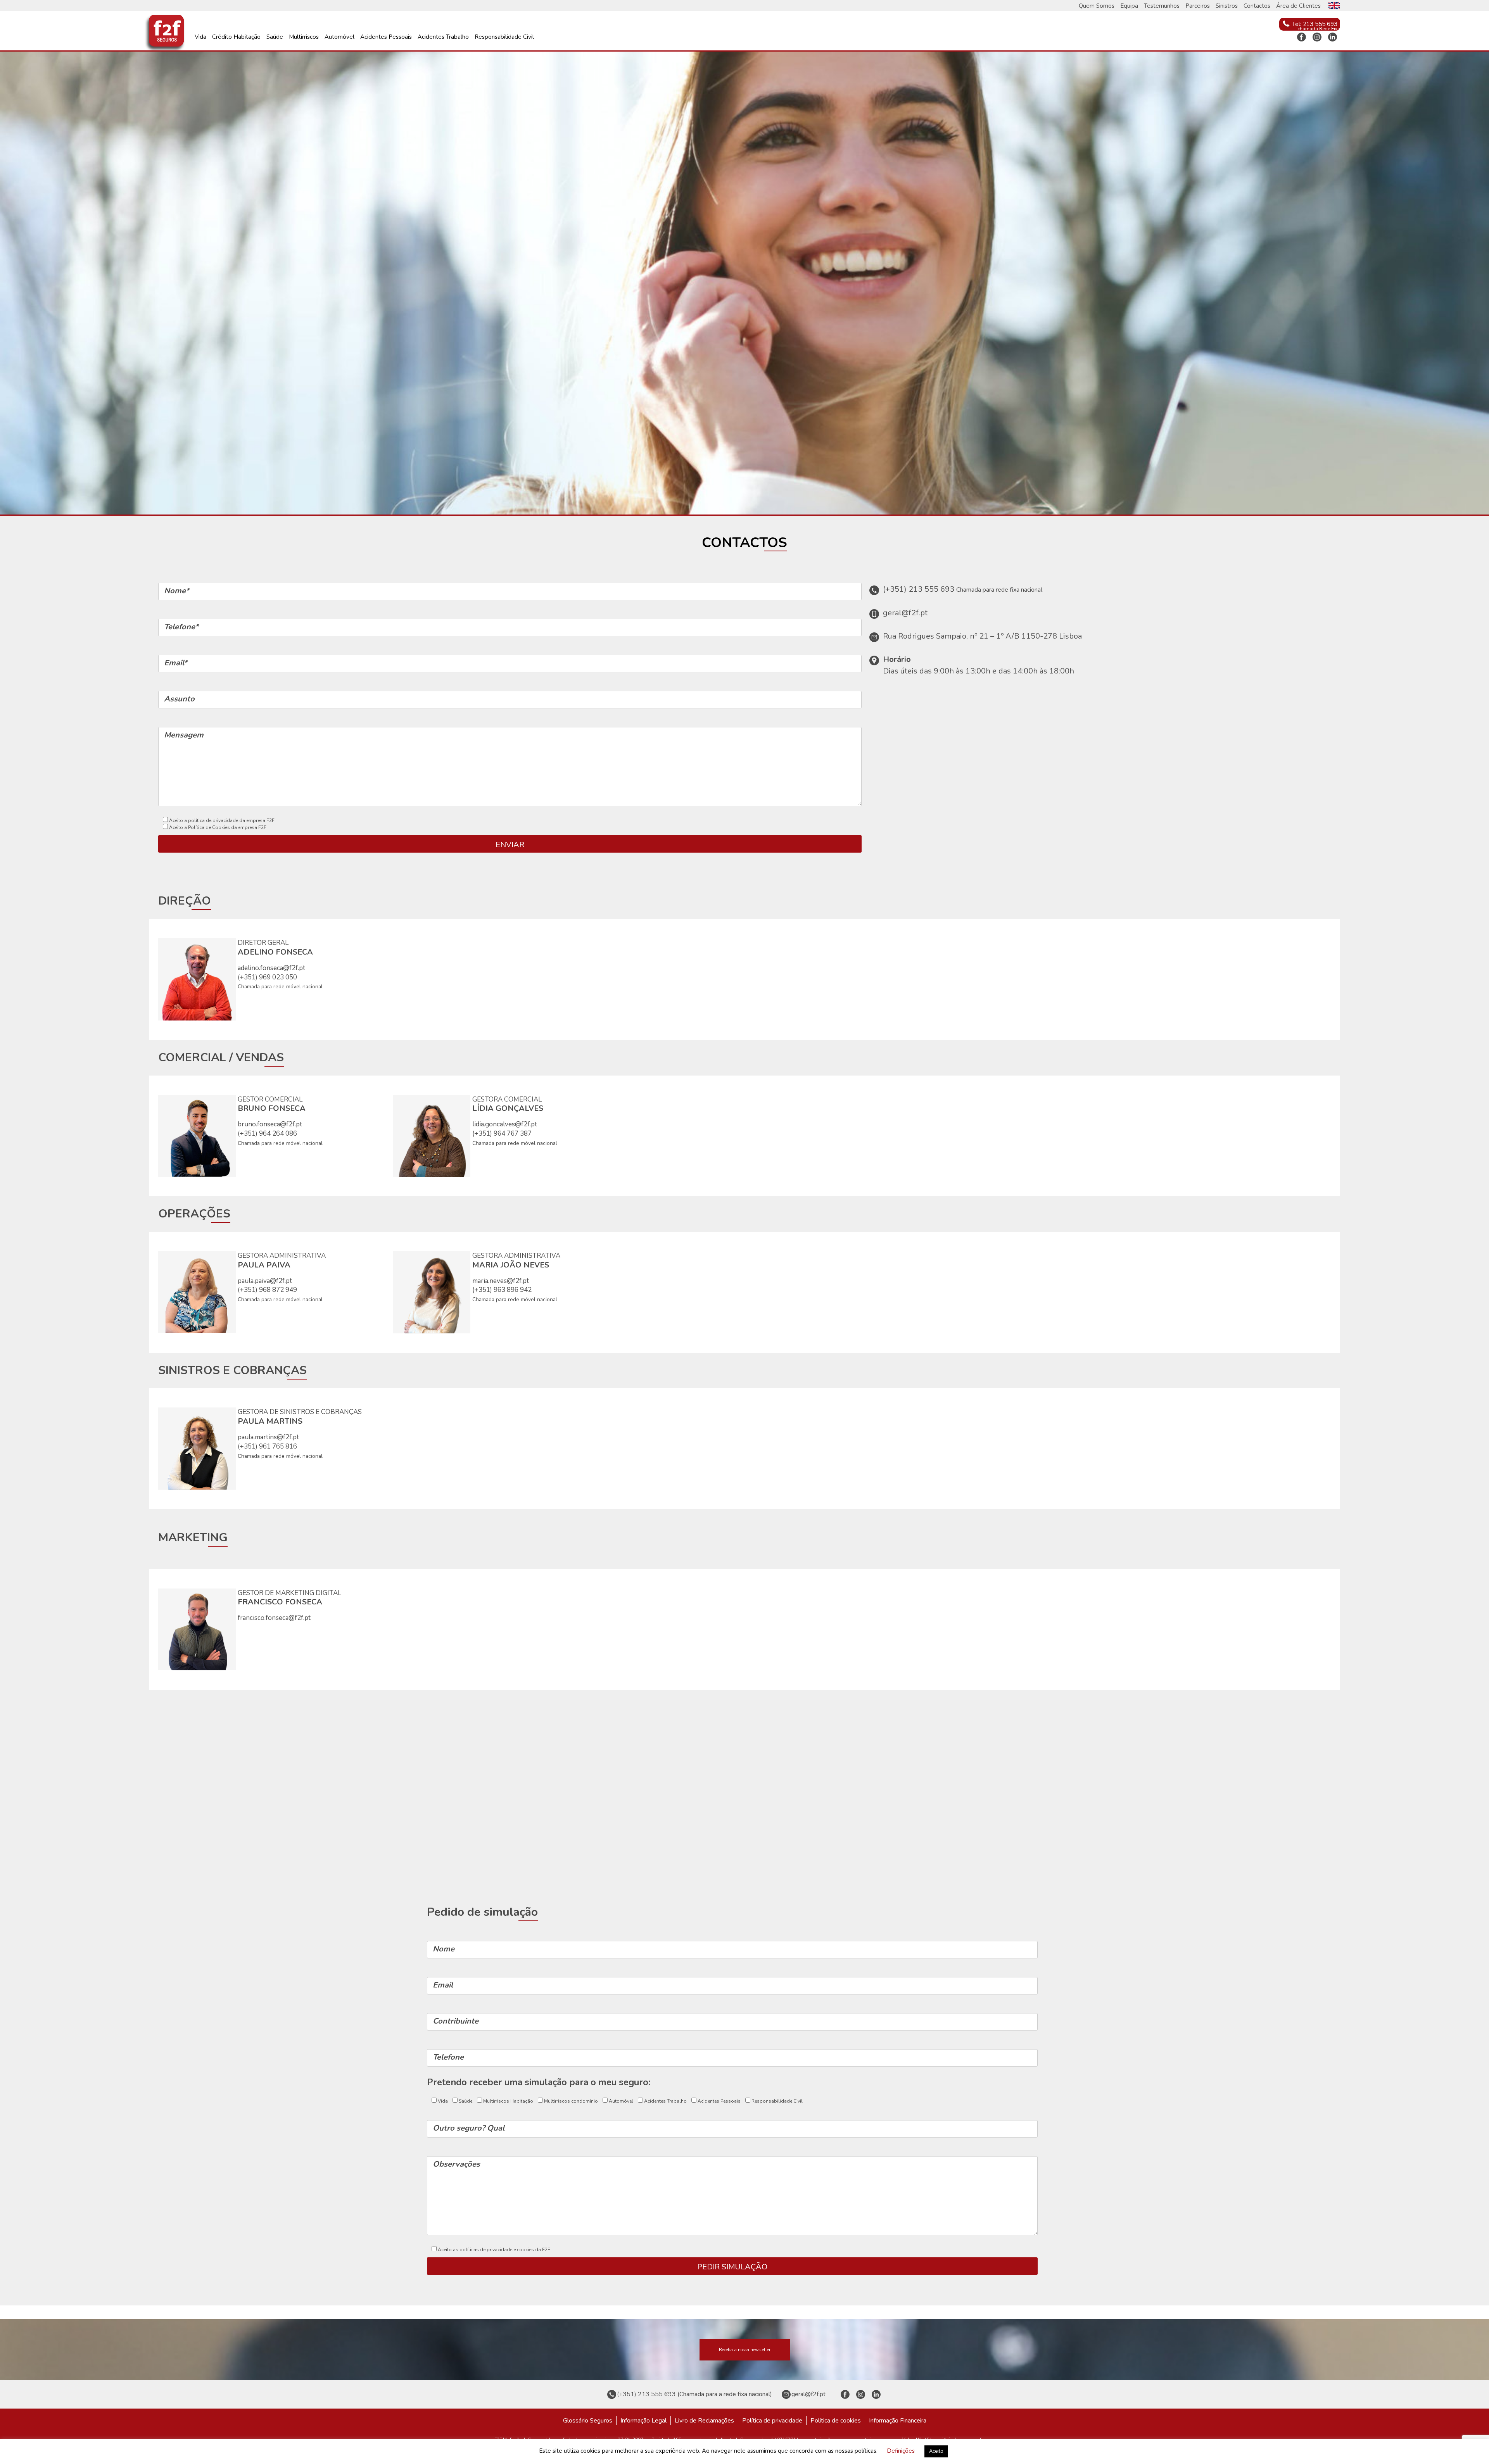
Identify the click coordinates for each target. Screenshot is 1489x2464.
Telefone (448, 2057)
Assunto (179, 699)
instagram (860, 2394)
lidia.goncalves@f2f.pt (505, 1124)
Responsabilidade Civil (504, 37)
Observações (456, 2164)
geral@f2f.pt (808, 2394)
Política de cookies (836, 2421)
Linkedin (1332, 37)
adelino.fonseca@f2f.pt (271, 968)
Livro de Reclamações (704, 2421)
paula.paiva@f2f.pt (265, 1281)
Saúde (275, 37)
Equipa (1129, 6)
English (1334, 5)
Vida (200, 37)
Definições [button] (901, 2451)
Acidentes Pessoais (386, 37)
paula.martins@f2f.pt (268, 1437)
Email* (176, 663)
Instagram (1317, 37)
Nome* (177, 591)
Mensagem (184, 735)
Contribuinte (456, 2021)
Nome (444, 1949)
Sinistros (1227, 6)
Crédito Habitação (236, 37)
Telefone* (181, 627)
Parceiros (1198, 6)
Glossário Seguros (588, 2421)
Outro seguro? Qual (469, 2128)
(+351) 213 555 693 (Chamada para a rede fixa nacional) (694, 2394)
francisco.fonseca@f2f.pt (274, 1618)
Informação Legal (643, 2421)
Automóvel (339, 37)
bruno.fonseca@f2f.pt (270, 1124)
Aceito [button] (936, 2451)
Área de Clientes (1298, 6)
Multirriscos (304, 37)
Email (443, 1985)
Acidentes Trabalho (443, 37)
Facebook (1301, 37)
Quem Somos (1097, 6)
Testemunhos (1162, 6)
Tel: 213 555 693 (1315, 24)
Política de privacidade (772, 2421)
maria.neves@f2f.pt (501, 1281)
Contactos (1257, 6)
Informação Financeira (898, 2421)
